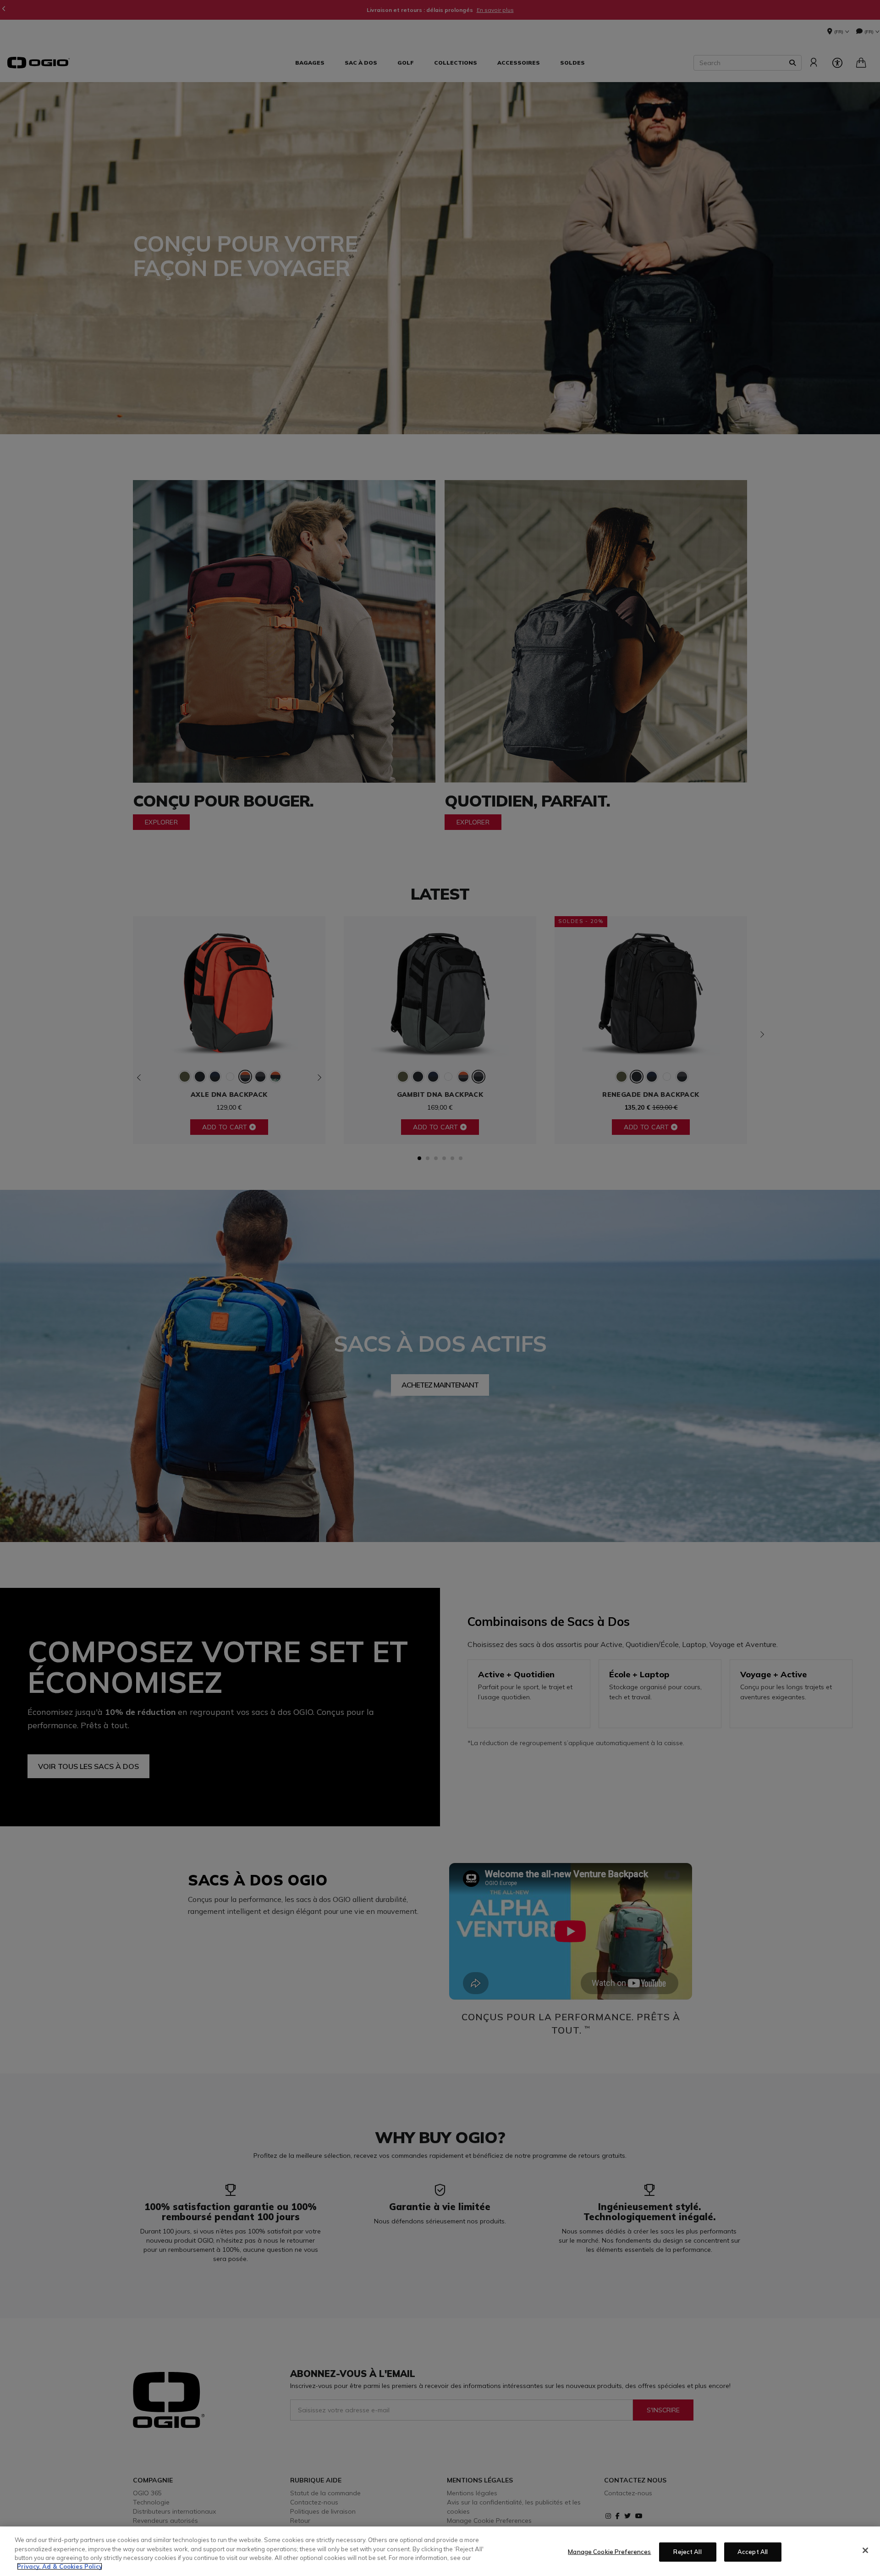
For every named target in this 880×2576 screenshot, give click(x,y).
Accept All (753, 2552)
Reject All (687, 2552)
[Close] (865, 2550)
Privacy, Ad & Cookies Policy (60, 2566)
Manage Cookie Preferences (609, 2552)
